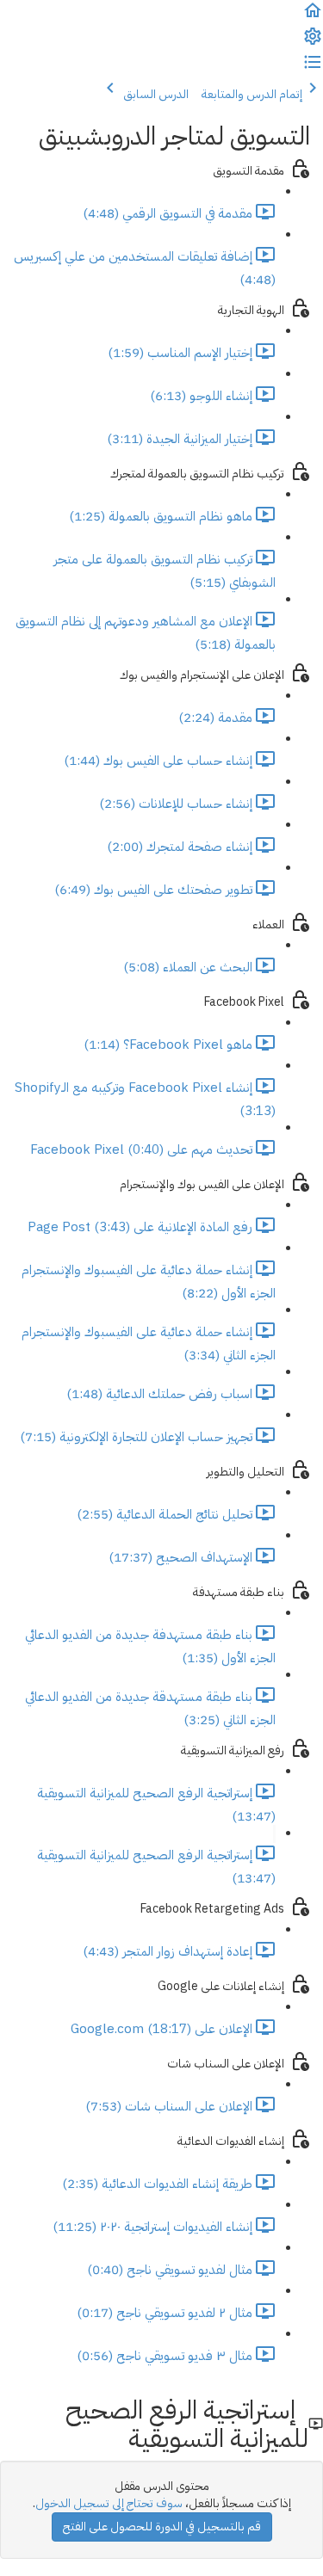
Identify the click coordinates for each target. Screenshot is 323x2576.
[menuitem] (313, 43)
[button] (313, 17)
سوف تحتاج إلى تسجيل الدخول (109, 2503)
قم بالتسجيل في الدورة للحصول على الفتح (162, 2527)
